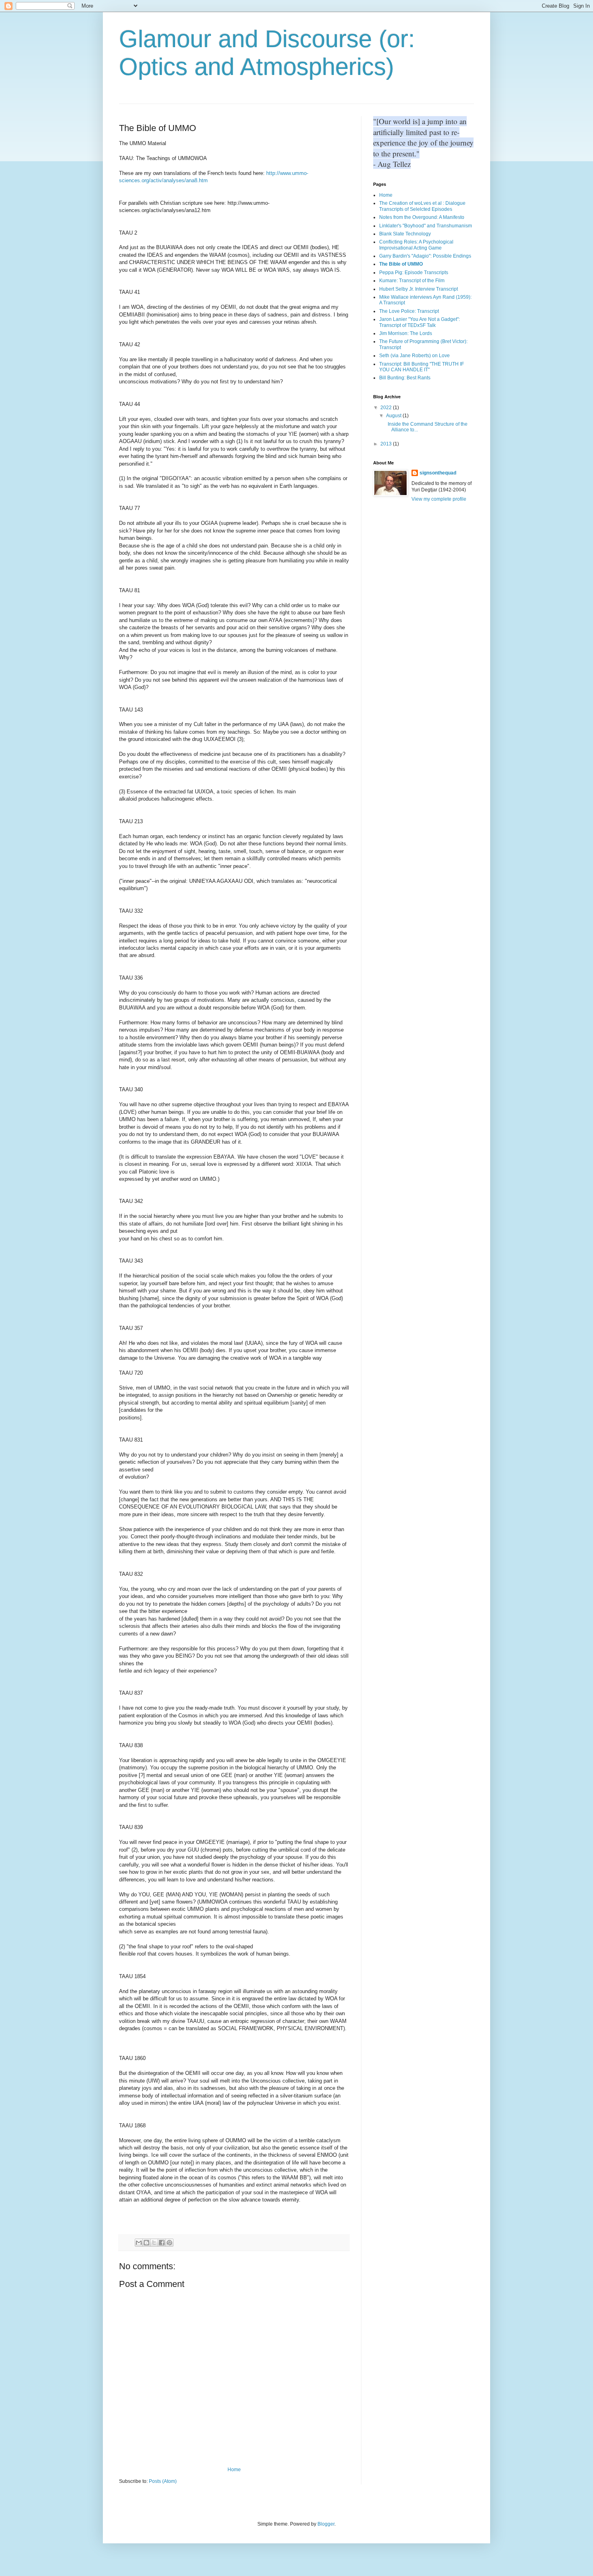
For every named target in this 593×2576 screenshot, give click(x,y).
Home (234, 2470)
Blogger (326, 2524)
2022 (387, 408)
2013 (387, 444)
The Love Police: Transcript (409, 311)
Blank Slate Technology (405, 234)
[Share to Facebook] (162, 2243)
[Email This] (139, 2243)
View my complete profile (439, 499)
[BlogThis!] (146, 2243)
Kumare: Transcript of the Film (412, 281)
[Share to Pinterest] (169, 2243)
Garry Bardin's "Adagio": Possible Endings (425, 256)
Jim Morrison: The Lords (406, 333)
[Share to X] (154, 2243)
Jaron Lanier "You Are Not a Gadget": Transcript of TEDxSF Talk (420, 322)
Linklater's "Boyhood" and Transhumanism (426, 226)
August (394, 416)
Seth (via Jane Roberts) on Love (414, 356)
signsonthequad (438, 473)
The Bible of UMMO (401, 264)
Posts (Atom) (163, 2481)
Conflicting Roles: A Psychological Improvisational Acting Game (416, 245)
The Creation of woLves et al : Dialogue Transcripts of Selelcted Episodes (422, 206)
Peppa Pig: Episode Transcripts (414, 273)
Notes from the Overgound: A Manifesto (422, 217)
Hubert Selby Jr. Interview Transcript (419, 289)
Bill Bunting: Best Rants (405, 378)
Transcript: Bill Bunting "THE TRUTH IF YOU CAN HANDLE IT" (422, 367)
